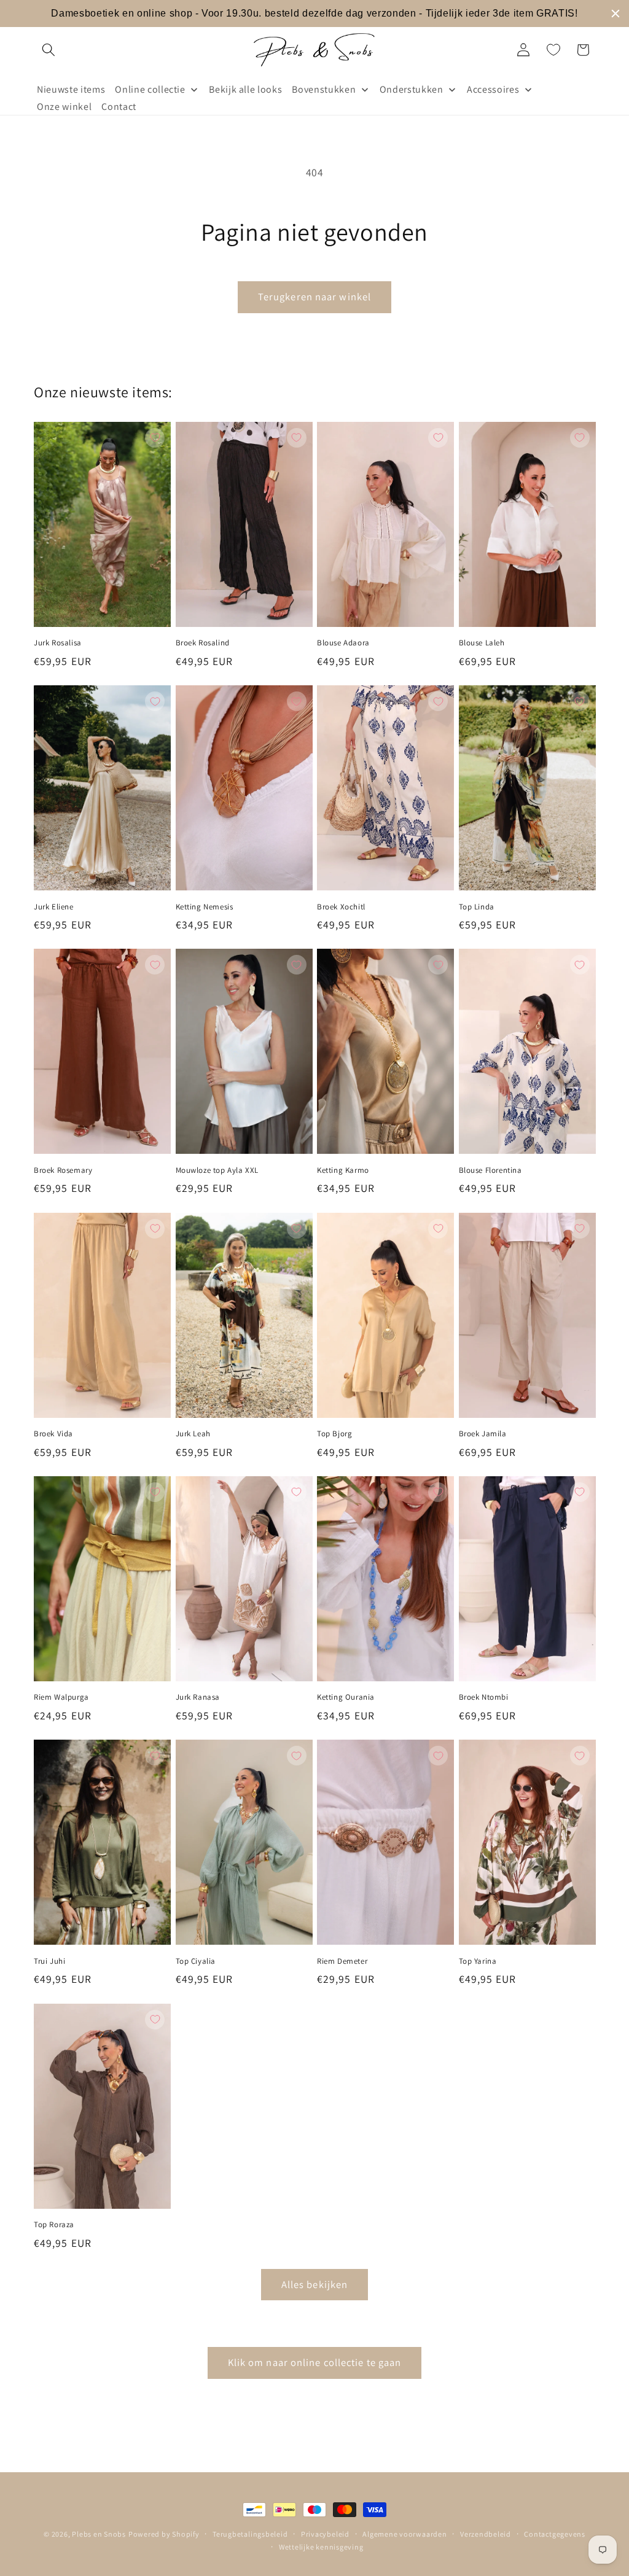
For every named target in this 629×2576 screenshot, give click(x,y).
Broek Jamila (483, 1434)
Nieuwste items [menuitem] (71, 89)
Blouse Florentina (490, 1170)
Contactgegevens (555, 2534)
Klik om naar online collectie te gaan (315, 2362)
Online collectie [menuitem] (150, 89)
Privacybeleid (325, 2534)
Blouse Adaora (343, 643)
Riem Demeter (342, 1961)
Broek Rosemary (63, 1170)
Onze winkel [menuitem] (64, 107)
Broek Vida (53, 1434)
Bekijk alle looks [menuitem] (245, 89)
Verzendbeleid (486, 2534)
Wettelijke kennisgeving (321, 2547)
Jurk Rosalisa (58, 643)
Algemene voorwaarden (404, 2534)
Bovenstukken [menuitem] (324, 89)
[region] (314, 14)
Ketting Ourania (346, 1697)
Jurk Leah (193, 1434)
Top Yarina (478, 1961)
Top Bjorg (334, 1434)
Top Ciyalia (196, 1961)
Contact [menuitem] (119, 107)
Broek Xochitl (341, 907)
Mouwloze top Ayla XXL (217, 1170)
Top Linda (477, 907)
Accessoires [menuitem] (493, 89)
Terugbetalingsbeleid (250, 2534)
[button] (49, 50)
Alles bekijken (314, 2284)
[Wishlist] (553, 50)
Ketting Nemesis (205, 907)
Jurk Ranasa (198, 1697)
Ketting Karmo (343, 1170)
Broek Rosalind (203, 643)
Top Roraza (54, 2225)
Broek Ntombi (484, 1697)
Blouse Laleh (482, 643)
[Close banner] (615, 14)
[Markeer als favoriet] (155, 438)
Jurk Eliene (54, 907)
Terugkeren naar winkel (314, 297)
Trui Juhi (49, 1961)
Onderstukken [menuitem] (412, 89)
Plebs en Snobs (99, 2534)
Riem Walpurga (61, 1697)
